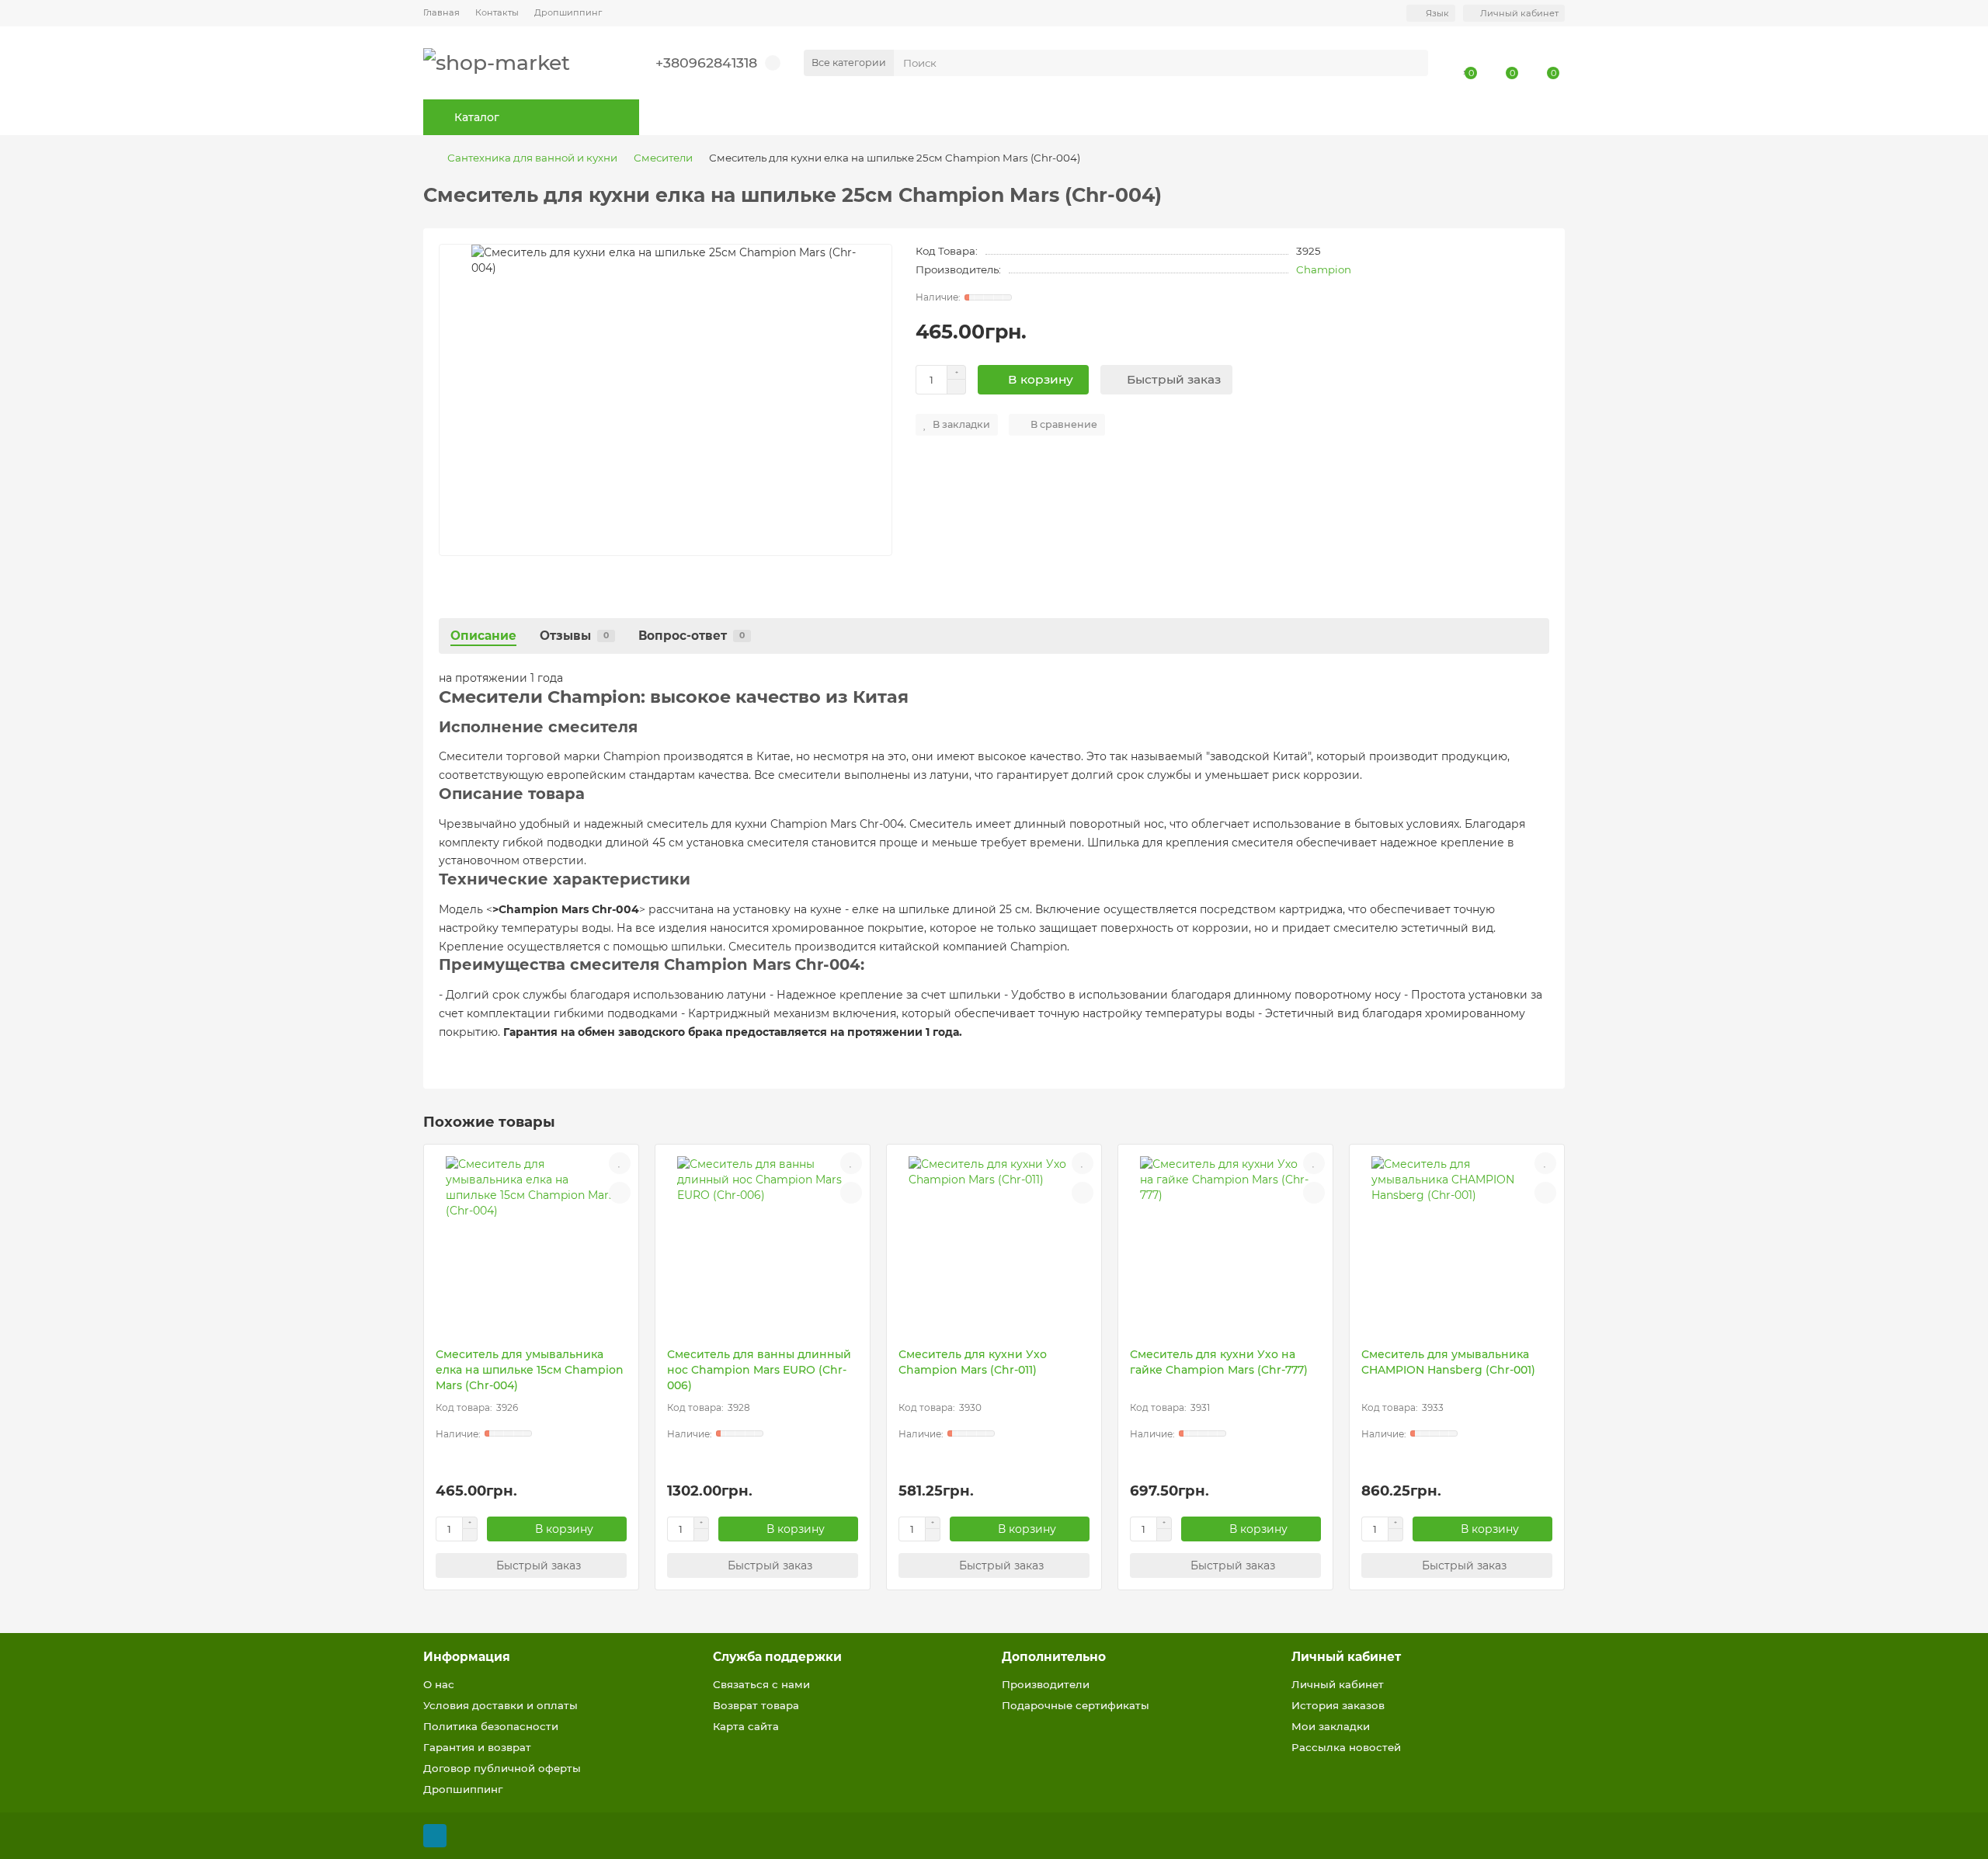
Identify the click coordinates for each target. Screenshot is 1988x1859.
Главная (441, 12)
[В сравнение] (620, 1193)
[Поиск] (1412, 63)
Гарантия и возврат (477, 1747)
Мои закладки (1331, 1726)
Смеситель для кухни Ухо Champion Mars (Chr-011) (973, 1362)
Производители (1046, 1684)
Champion (1324, 269)
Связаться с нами (761, 1684)
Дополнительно (1054, 1657)
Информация (467, 1657)
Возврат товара (756, 1705)
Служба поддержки (777, 1657)
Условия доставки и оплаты (500, 1705)
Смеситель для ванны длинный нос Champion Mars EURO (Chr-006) (759, 1370)
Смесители (663, 158)
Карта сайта (746, 1726)
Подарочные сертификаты (1076, 1705)
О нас (439, 1684)
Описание (483, 636)
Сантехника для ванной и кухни (532, 158)
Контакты (497, 12)
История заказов (1338, 1705)
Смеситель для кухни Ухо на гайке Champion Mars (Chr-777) (1219, 1362)
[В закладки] (620, 1163)
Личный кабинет (1346, 1657)
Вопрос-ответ (692, 636)
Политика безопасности (491, 1726)
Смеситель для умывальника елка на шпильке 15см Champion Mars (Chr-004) (530, 1370)
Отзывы (574, 636)
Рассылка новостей (1346, 1747)
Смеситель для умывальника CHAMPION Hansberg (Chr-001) (1448, 1362)
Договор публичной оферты (502, 1768)
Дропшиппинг (568, 12)
